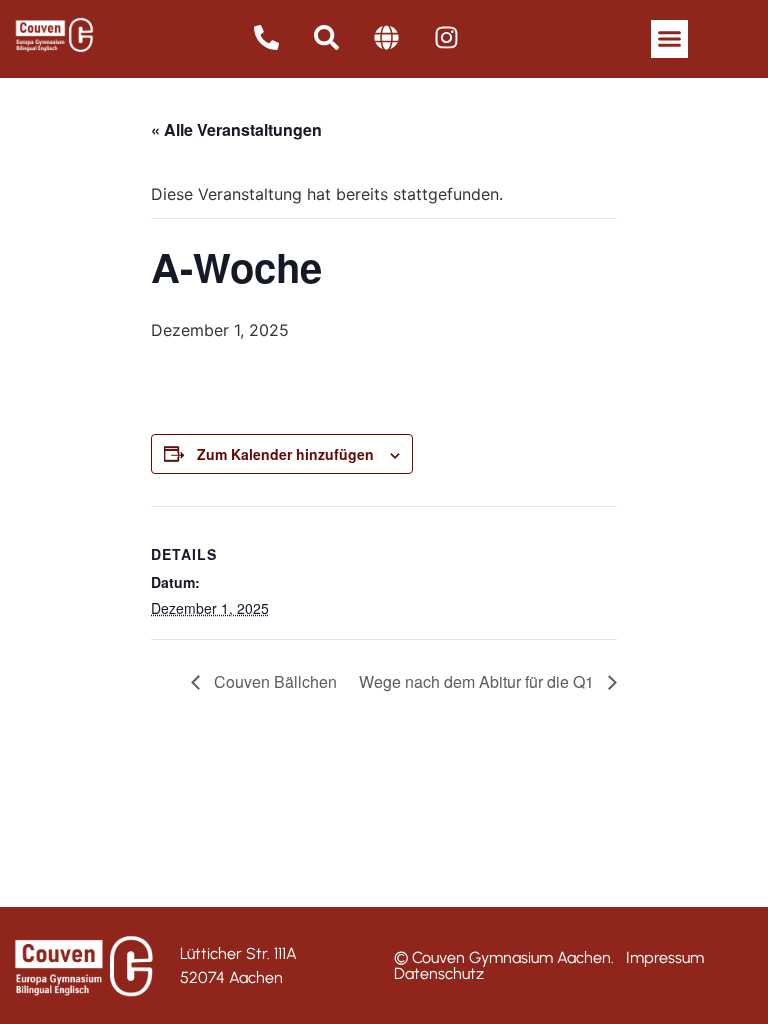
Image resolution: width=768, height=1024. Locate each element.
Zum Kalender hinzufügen (285, 454)
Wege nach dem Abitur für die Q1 (478, 681)
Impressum (665, 957)
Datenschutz (439, 973)
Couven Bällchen (273, 681)
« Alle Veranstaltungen (236, 129)
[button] (670, 39)
